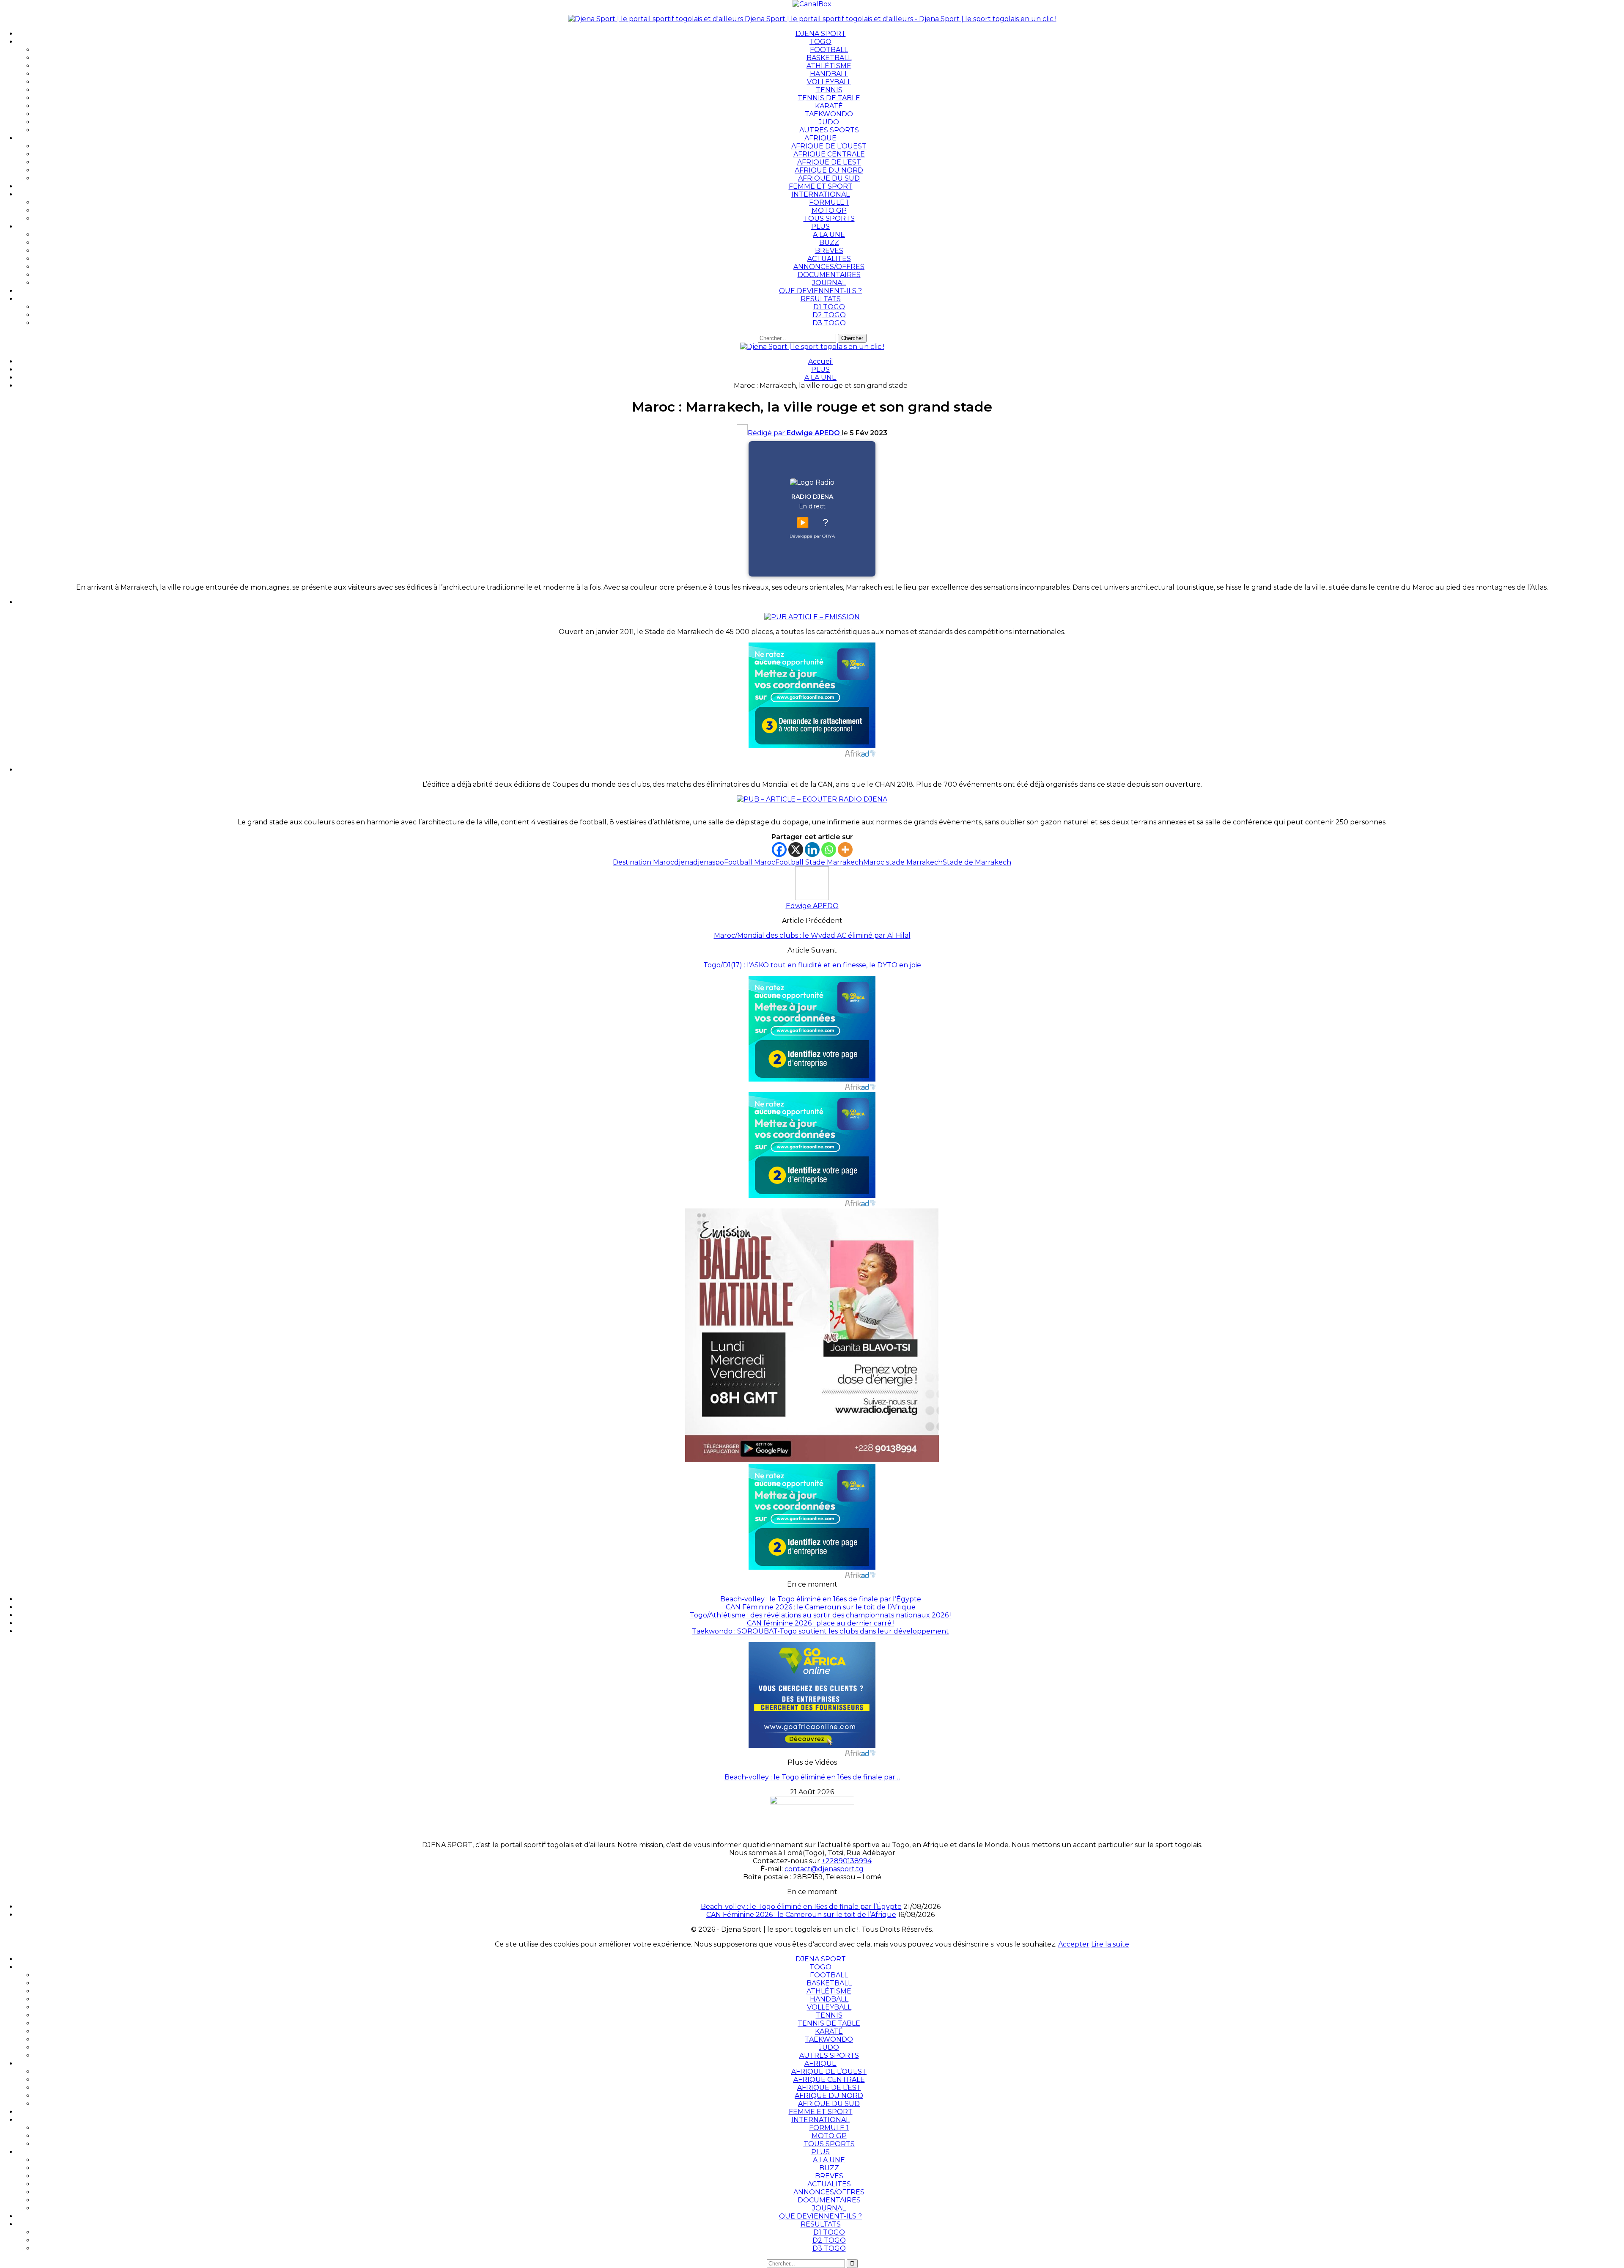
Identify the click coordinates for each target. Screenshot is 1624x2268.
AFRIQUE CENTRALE (829, 154)
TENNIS (829, 90)
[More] (845, 850)
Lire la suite (1110, 1944)
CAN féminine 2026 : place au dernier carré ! (821, 1623)
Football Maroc (750, 862)
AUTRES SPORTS (829, 130)
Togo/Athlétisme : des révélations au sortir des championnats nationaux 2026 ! (821, 1615)
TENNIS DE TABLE (829, 98)
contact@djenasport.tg (824, 1869)
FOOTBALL (829, 50)
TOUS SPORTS (829, 218)
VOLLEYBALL (829, 82)
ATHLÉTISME (829, 66)
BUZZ (829, 243)
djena (684, 862)
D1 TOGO (829, 307)
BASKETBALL (829, 58)
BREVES (829, 251)
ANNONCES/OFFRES (829, 267)
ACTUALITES (829, 259)
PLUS (820, 227)
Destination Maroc (643, 862)
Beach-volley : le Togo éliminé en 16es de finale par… (812, 1777)
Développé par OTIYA (812, 536)
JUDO (829, 122)
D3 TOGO (829, 323)
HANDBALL (829, 74)
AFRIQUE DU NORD (829, 170)
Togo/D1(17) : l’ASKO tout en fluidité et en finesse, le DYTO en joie (812, 965)
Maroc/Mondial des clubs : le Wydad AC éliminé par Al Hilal (812, 935)
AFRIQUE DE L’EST (829, 162)
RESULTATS (821, 299)
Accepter (1074, 1944)
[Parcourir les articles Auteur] (812, 898)
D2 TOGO (829, 315)
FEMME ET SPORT (821, 186)
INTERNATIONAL (820, 194)
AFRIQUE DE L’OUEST (829, 146)
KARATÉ (829, 106)
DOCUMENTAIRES (829, 275)
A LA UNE (829, 235)
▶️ (803, 523)
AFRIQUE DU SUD (829, 178)
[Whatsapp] (829, 850)
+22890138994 (847, 1861)
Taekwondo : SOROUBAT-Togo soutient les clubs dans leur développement (820, 1631)
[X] (796, 850)
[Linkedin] (812, 850)
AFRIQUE (820, 138)
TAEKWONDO (829, 114)
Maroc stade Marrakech (903, 862)
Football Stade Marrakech (819, 862)
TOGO (820, 42)
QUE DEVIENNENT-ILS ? (820, 291)
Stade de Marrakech (977, 862)
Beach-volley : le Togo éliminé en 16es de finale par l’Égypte (821, 1599)
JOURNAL (829, 283)
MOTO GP (829, 210)
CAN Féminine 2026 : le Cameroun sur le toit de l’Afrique (821, 1607)
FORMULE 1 (829, 202)
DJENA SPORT (821, 34)
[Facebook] (779, 850)
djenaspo (709, 862)
